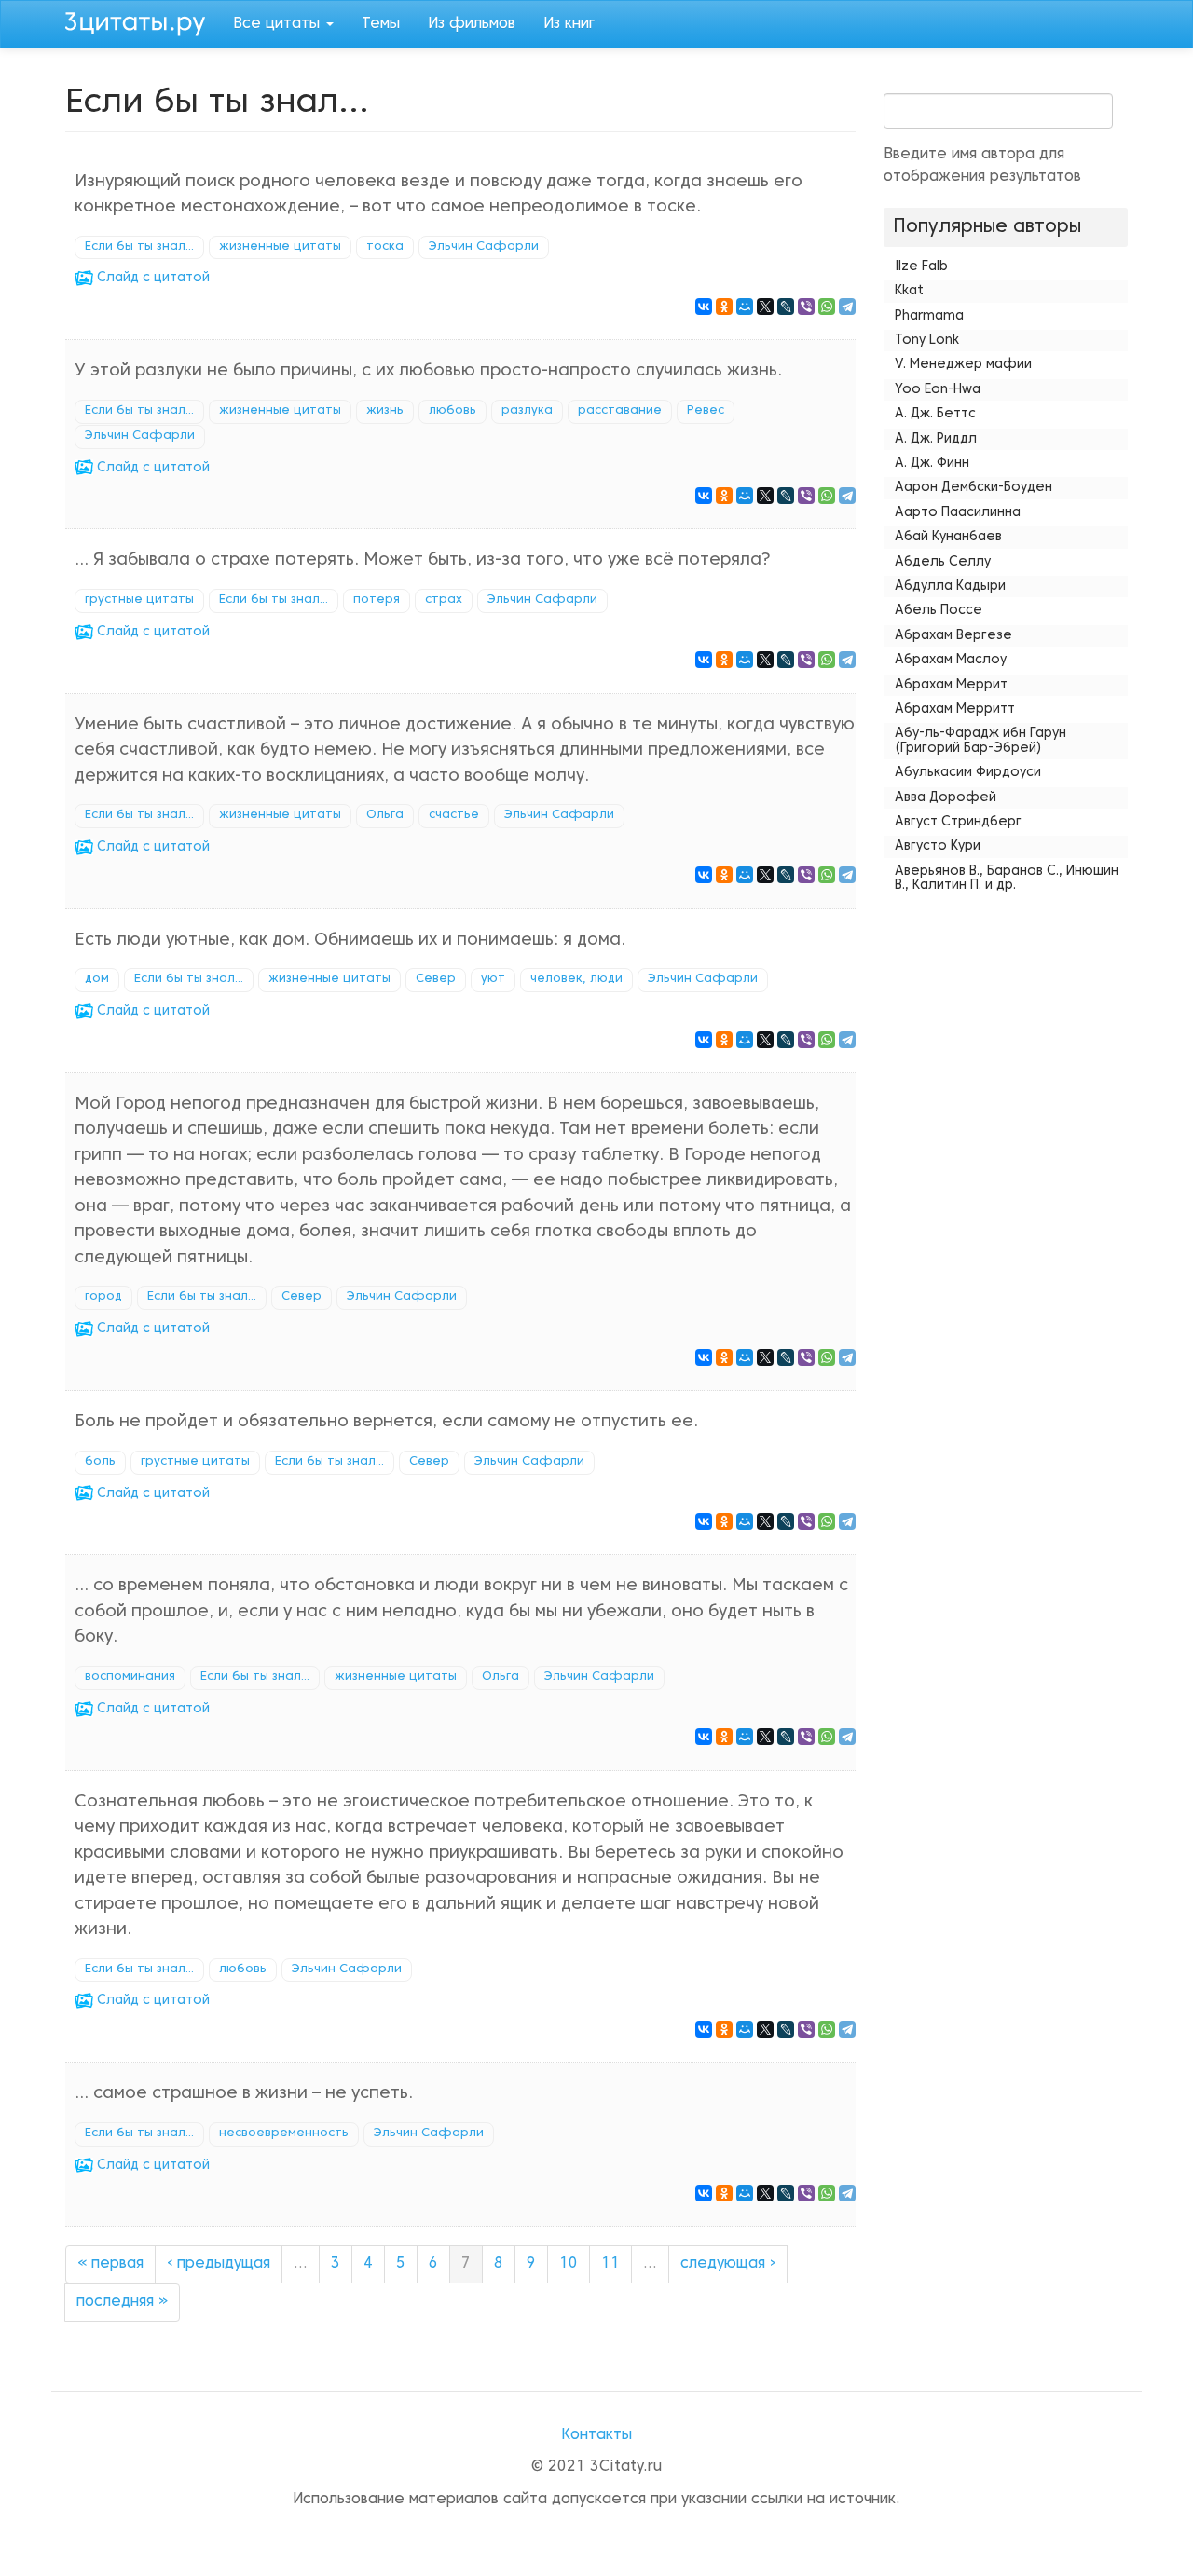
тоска (385, 247)
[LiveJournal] (786, 307)
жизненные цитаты (280, 247)
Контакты (596, 2435)
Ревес (706, 411)
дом (97, 979)
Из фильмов (472, 24)
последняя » (122, 2302)
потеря (377, 600)
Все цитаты (279, 24)
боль (100, 1462)
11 (610, 2264)
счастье (454, 815)
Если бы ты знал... (139, 247)
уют (493, 979)
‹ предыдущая (219, 2264)
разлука (527, 411)
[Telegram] (847, 307)
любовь (453, 411)
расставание (620, 411)
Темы (381, 24)
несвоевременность (284, 2133)
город (103, 1297)
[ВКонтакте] (704, 307)
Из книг (569, 24)
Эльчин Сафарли (484, 247)
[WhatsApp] (827, 307)
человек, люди (576, 979)
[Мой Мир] (745, 307)
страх (444, 600)
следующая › (728, 2264)
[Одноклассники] (724, 307)
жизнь (385, 411)
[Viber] (806, 307)
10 (569, 2264)
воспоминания (130, 1677)
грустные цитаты (139, 600)
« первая (110, 2264)
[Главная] (142, 21)
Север (436, 979)
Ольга (385, 815)
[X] (765, 307)
